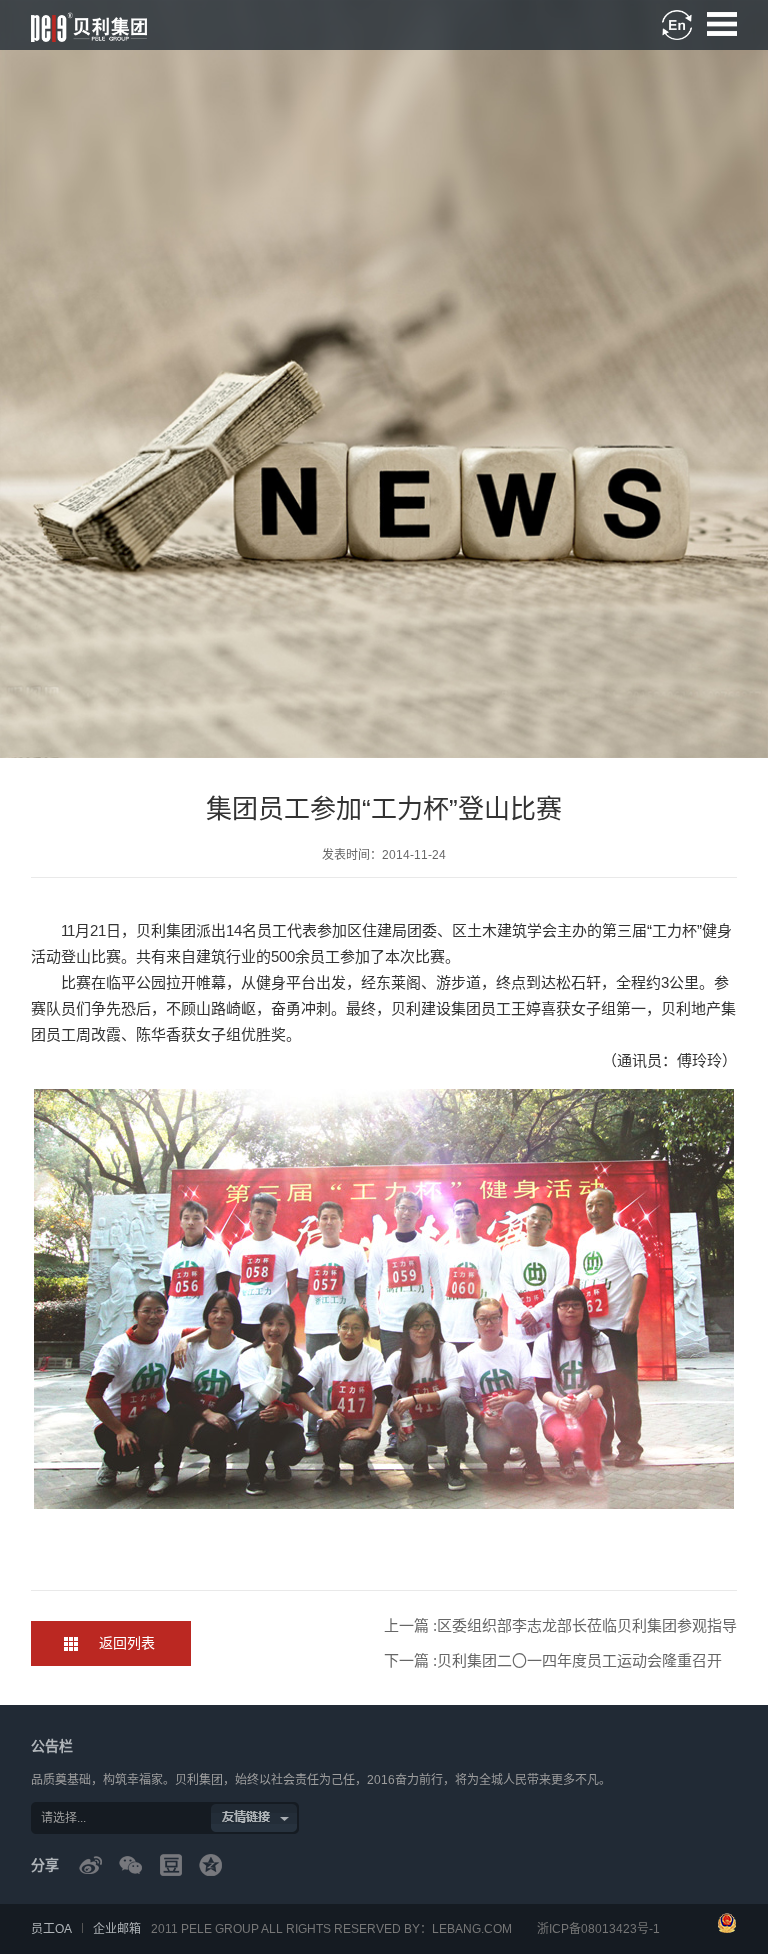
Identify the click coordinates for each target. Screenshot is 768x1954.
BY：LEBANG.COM (458, 1929)
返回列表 (127, 1643)
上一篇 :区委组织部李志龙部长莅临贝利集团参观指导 (560, 1625)
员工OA (51, 1929)
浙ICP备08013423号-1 (598, 1929)
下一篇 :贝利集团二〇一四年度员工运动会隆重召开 (553, 1660)
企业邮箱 (117, 1929)
